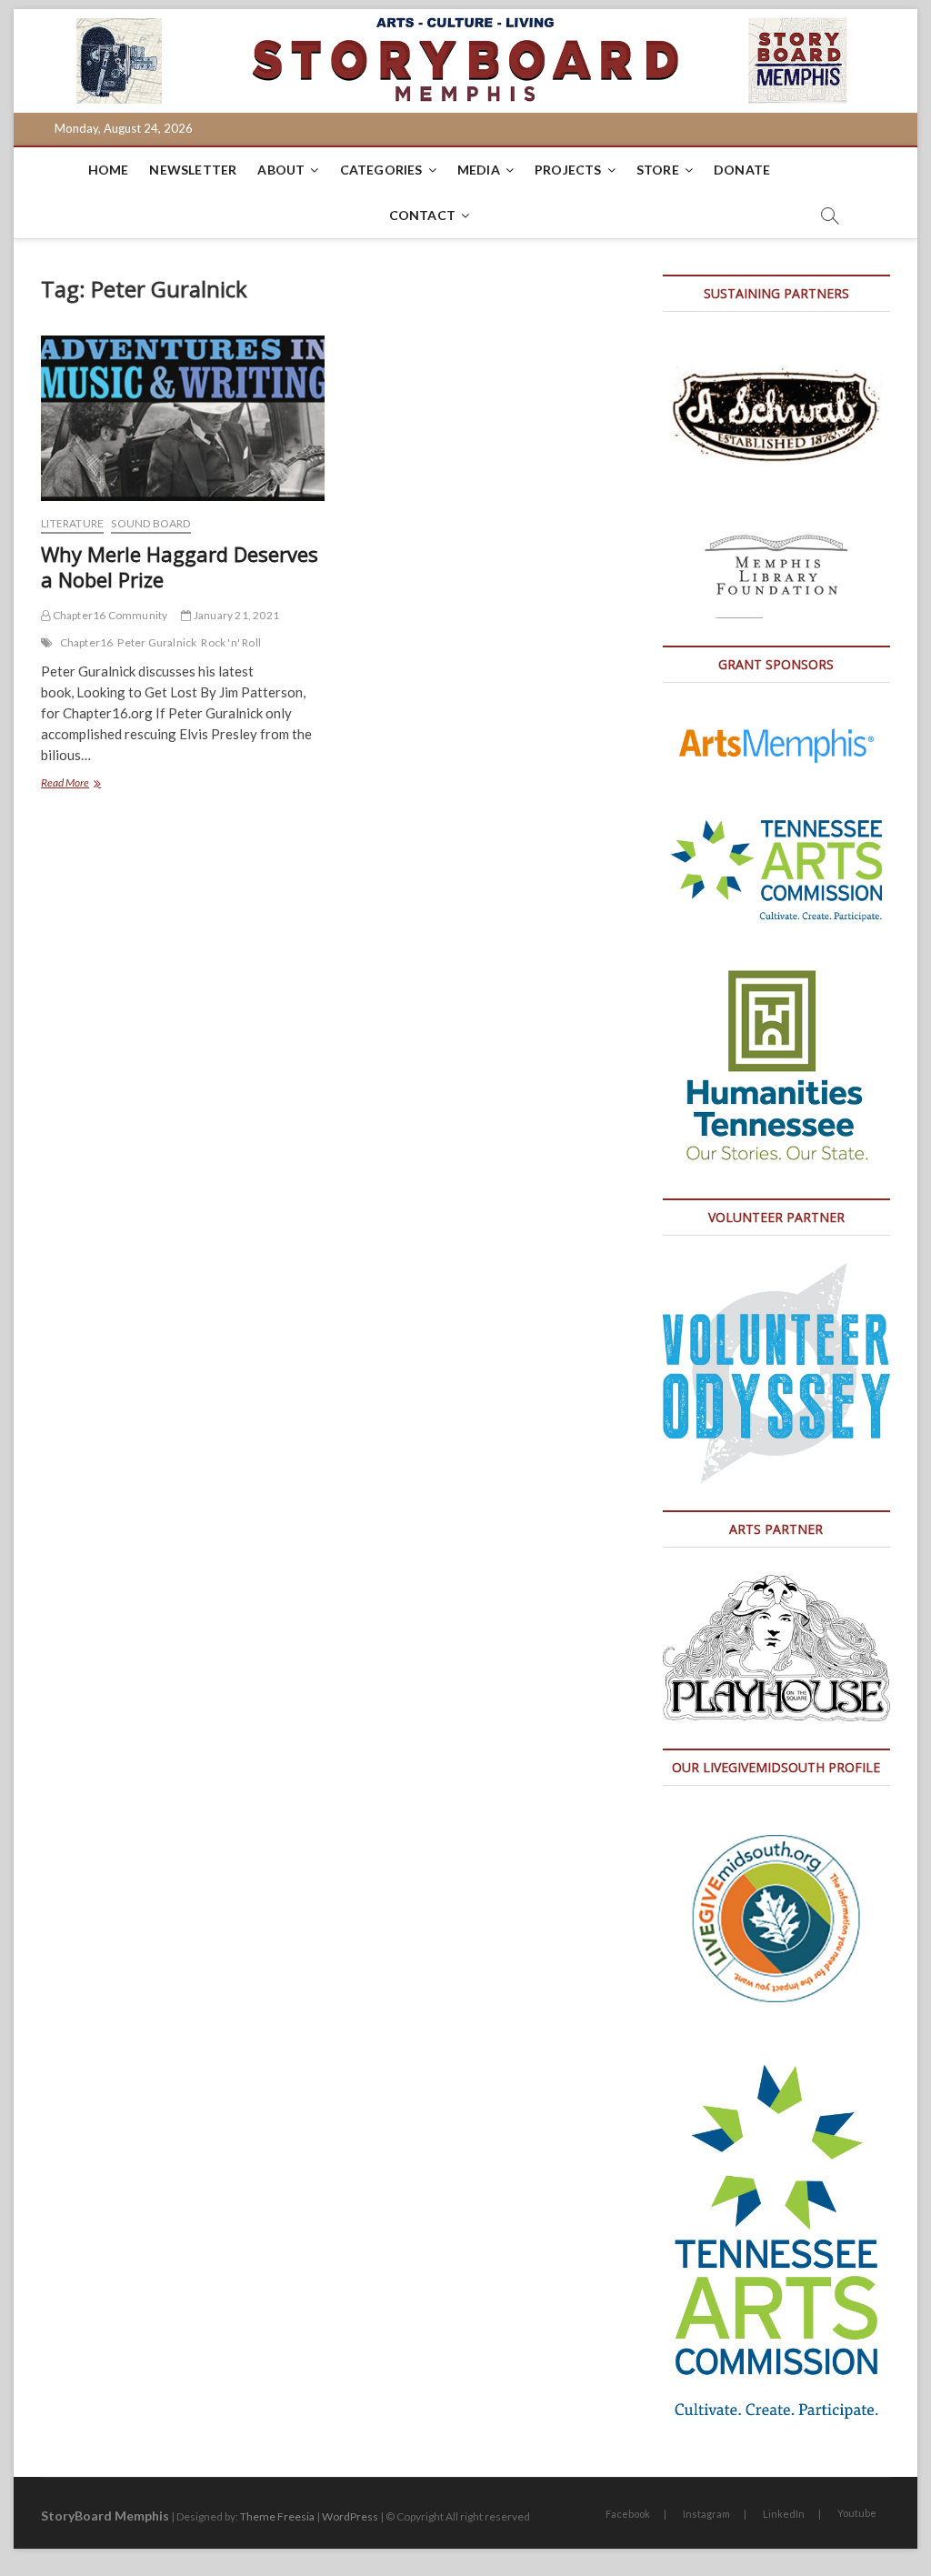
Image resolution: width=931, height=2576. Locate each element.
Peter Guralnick (157, 642)
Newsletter (193, 170)
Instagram (706, 2514)
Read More (85, 784)
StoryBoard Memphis (105, 2516)
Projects (568, 170)
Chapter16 (87, 642)
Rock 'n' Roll (231, 642)
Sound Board (150, 523)
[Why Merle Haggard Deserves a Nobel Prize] (183, 418)
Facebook (628, 2514)
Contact (422, 215)
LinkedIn (784, 2514)
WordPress (350, 2516)
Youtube (857, 2513)
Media (479, 170)
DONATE (742, 170)
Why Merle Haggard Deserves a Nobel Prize (180, 566)
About (281, 170)
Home (109, 170)
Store (658, 170)
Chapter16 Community (109, 615)
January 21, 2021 (235, 615)
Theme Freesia (277, 2516)
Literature (72, 523)
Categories (381, 170)
